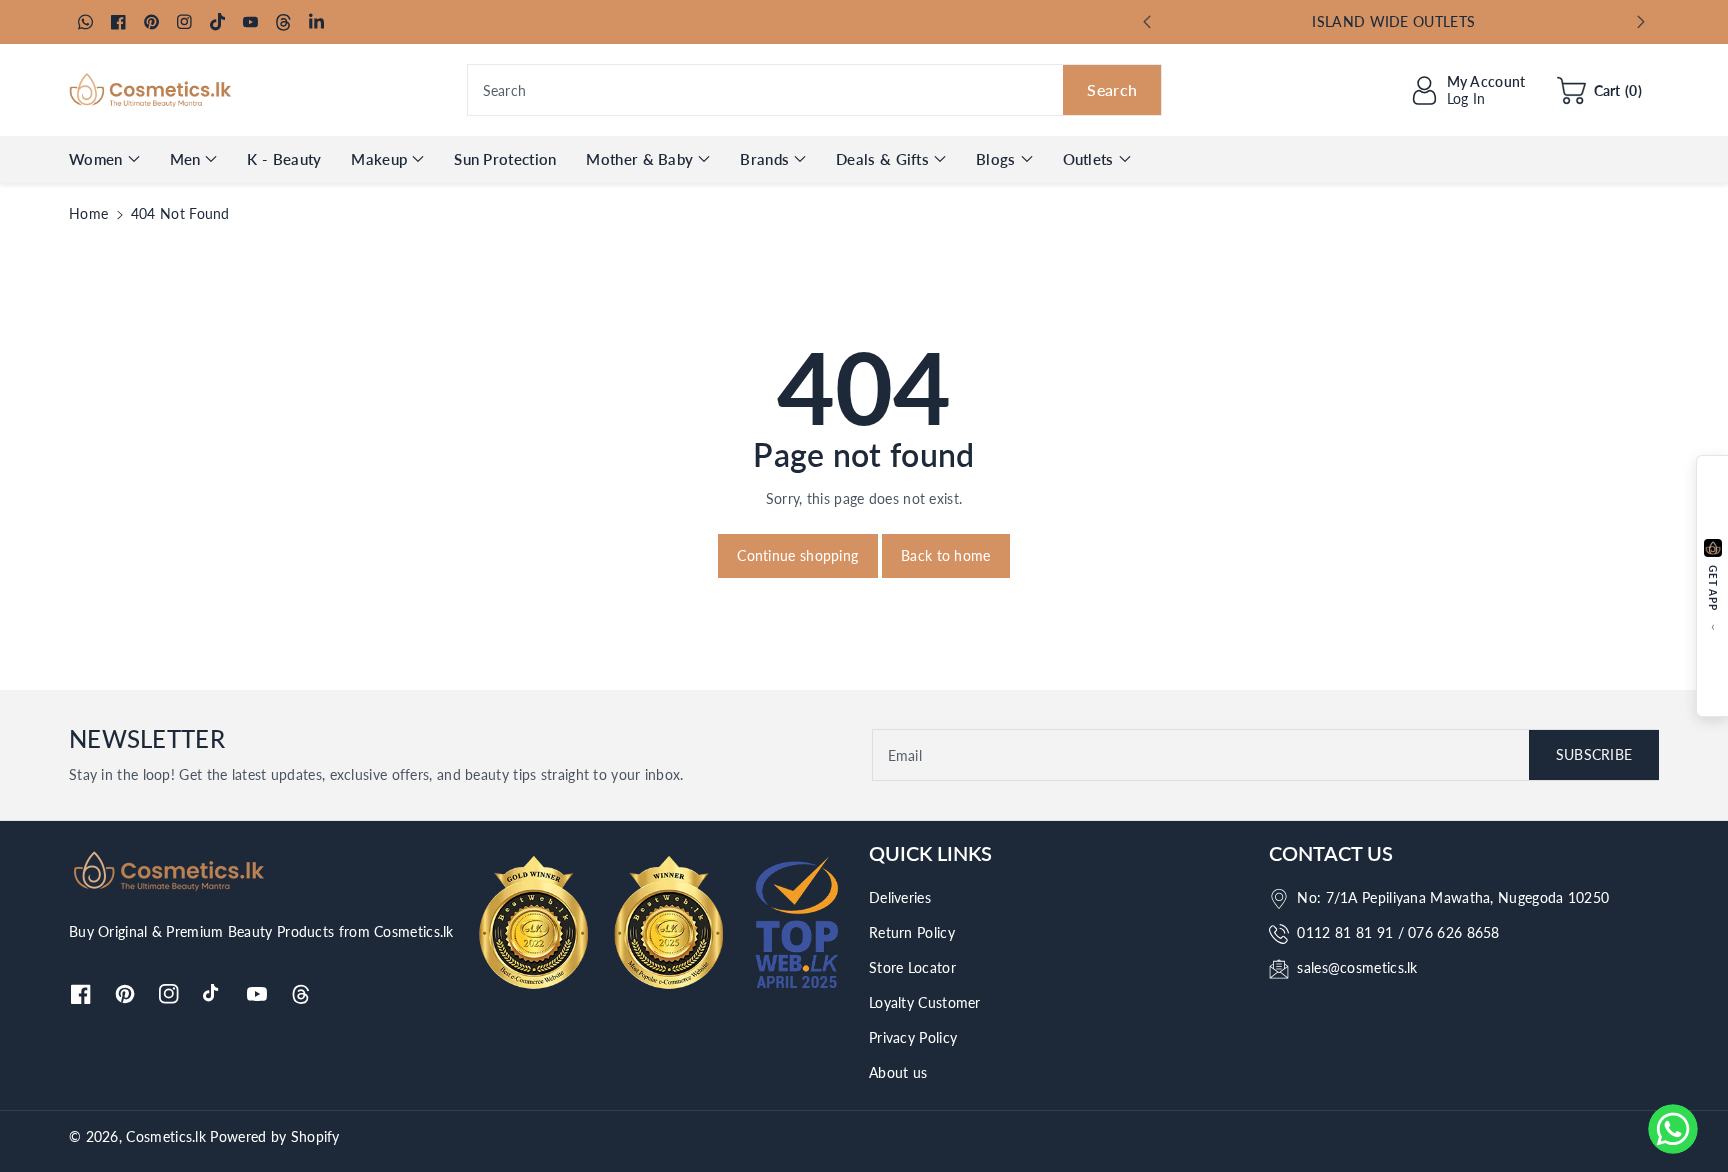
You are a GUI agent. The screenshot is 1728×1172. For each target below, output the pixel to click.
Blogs (996, 159)
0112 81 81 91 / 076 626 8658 (1398, 932)
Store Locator (912, 967)
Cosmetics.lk (166, 1136)
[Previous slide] (1147, 22)
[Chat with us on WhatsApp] (1673, 1129)
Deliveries (900, 897)
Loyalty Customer (925, 1002)
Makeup (379, 159)
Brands (764, 159)
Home (88, 213)
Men (185, 159)
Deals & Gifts (882, 159)
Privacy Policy (913, 1037)
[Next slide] (1640, 22)
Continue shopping (797, 555)
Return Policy (912, 932)
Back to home (946, 555)
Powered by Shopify (274, 1136)
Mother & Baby (639, 159)
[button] (1599, 90)
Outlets (1088, 159)
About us (898, 1072)
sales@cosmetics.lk (1357, 967)
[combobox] (815, 90)
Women (96, 159)
